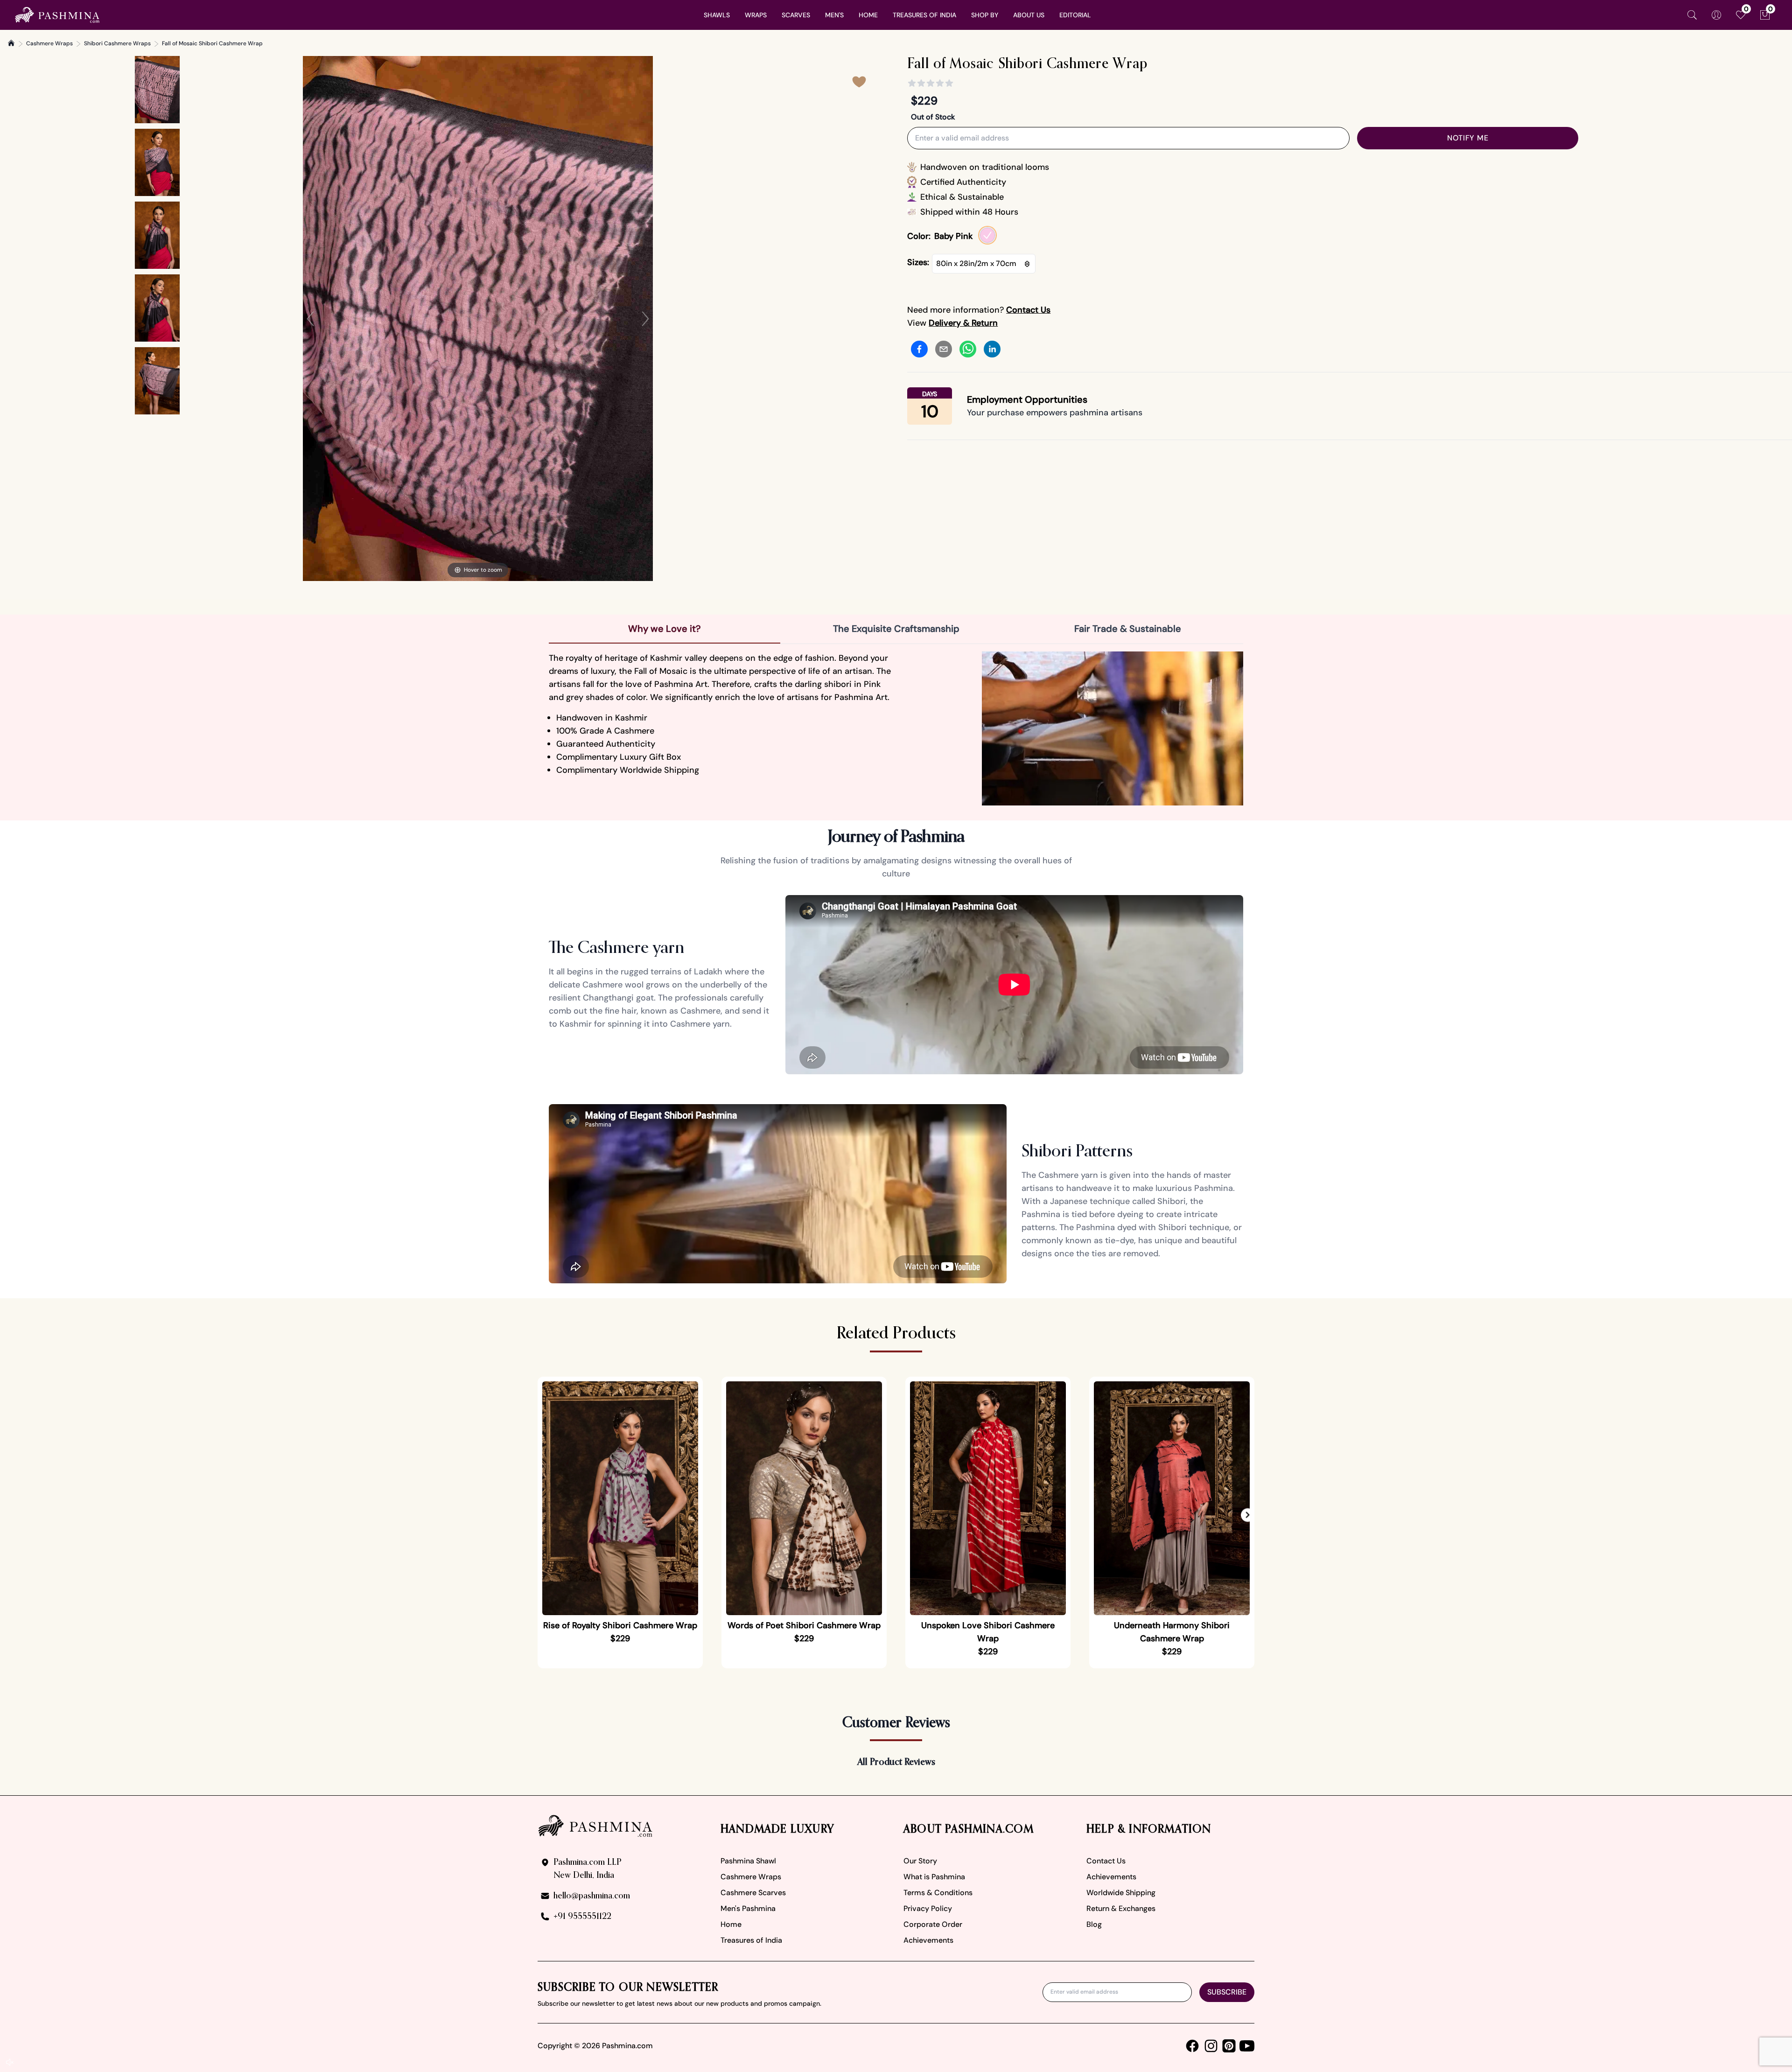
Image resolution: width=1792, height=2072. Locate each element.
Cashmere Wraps (49, 43)
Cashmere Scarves (753, 1893)
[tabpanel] (896, 728)
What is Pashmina (934, 1877)
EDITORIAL (1075, 15)
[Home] (11, 43)
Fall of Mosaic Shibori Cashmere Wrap (212, 43)
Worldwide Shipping (1121, 1893)
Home (731, 1924)
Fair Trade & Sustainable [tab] (1128, 629)
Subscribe (1227, 1992)
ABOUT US (1029, 15)
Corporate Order (933, 1924)
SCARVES (796, 15)
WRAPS (756, 15)
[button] (1248, 1515)
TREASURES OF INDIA (924, 15)
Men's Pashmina (748, 1908)
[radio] (987, 235)
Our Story (920, 1861)
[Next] (645, 319)
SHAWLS (717, 15)
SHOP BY (985, 15)
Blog (1094, 1924)
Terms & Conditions (938, 1893)
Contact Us (1106, 1861)
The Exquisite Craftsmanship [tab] (896, 629)
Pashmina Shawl (748, 1861)
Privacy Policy (928, 1908)
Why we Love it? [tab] (665, 629)
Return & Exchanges (1121, 1908)
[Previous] (310, 319)
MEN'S (834, 15)
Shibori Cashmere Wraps (117, 43)
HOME (868, 15)
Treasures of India (751, 1940)
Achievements (928, 1940)
